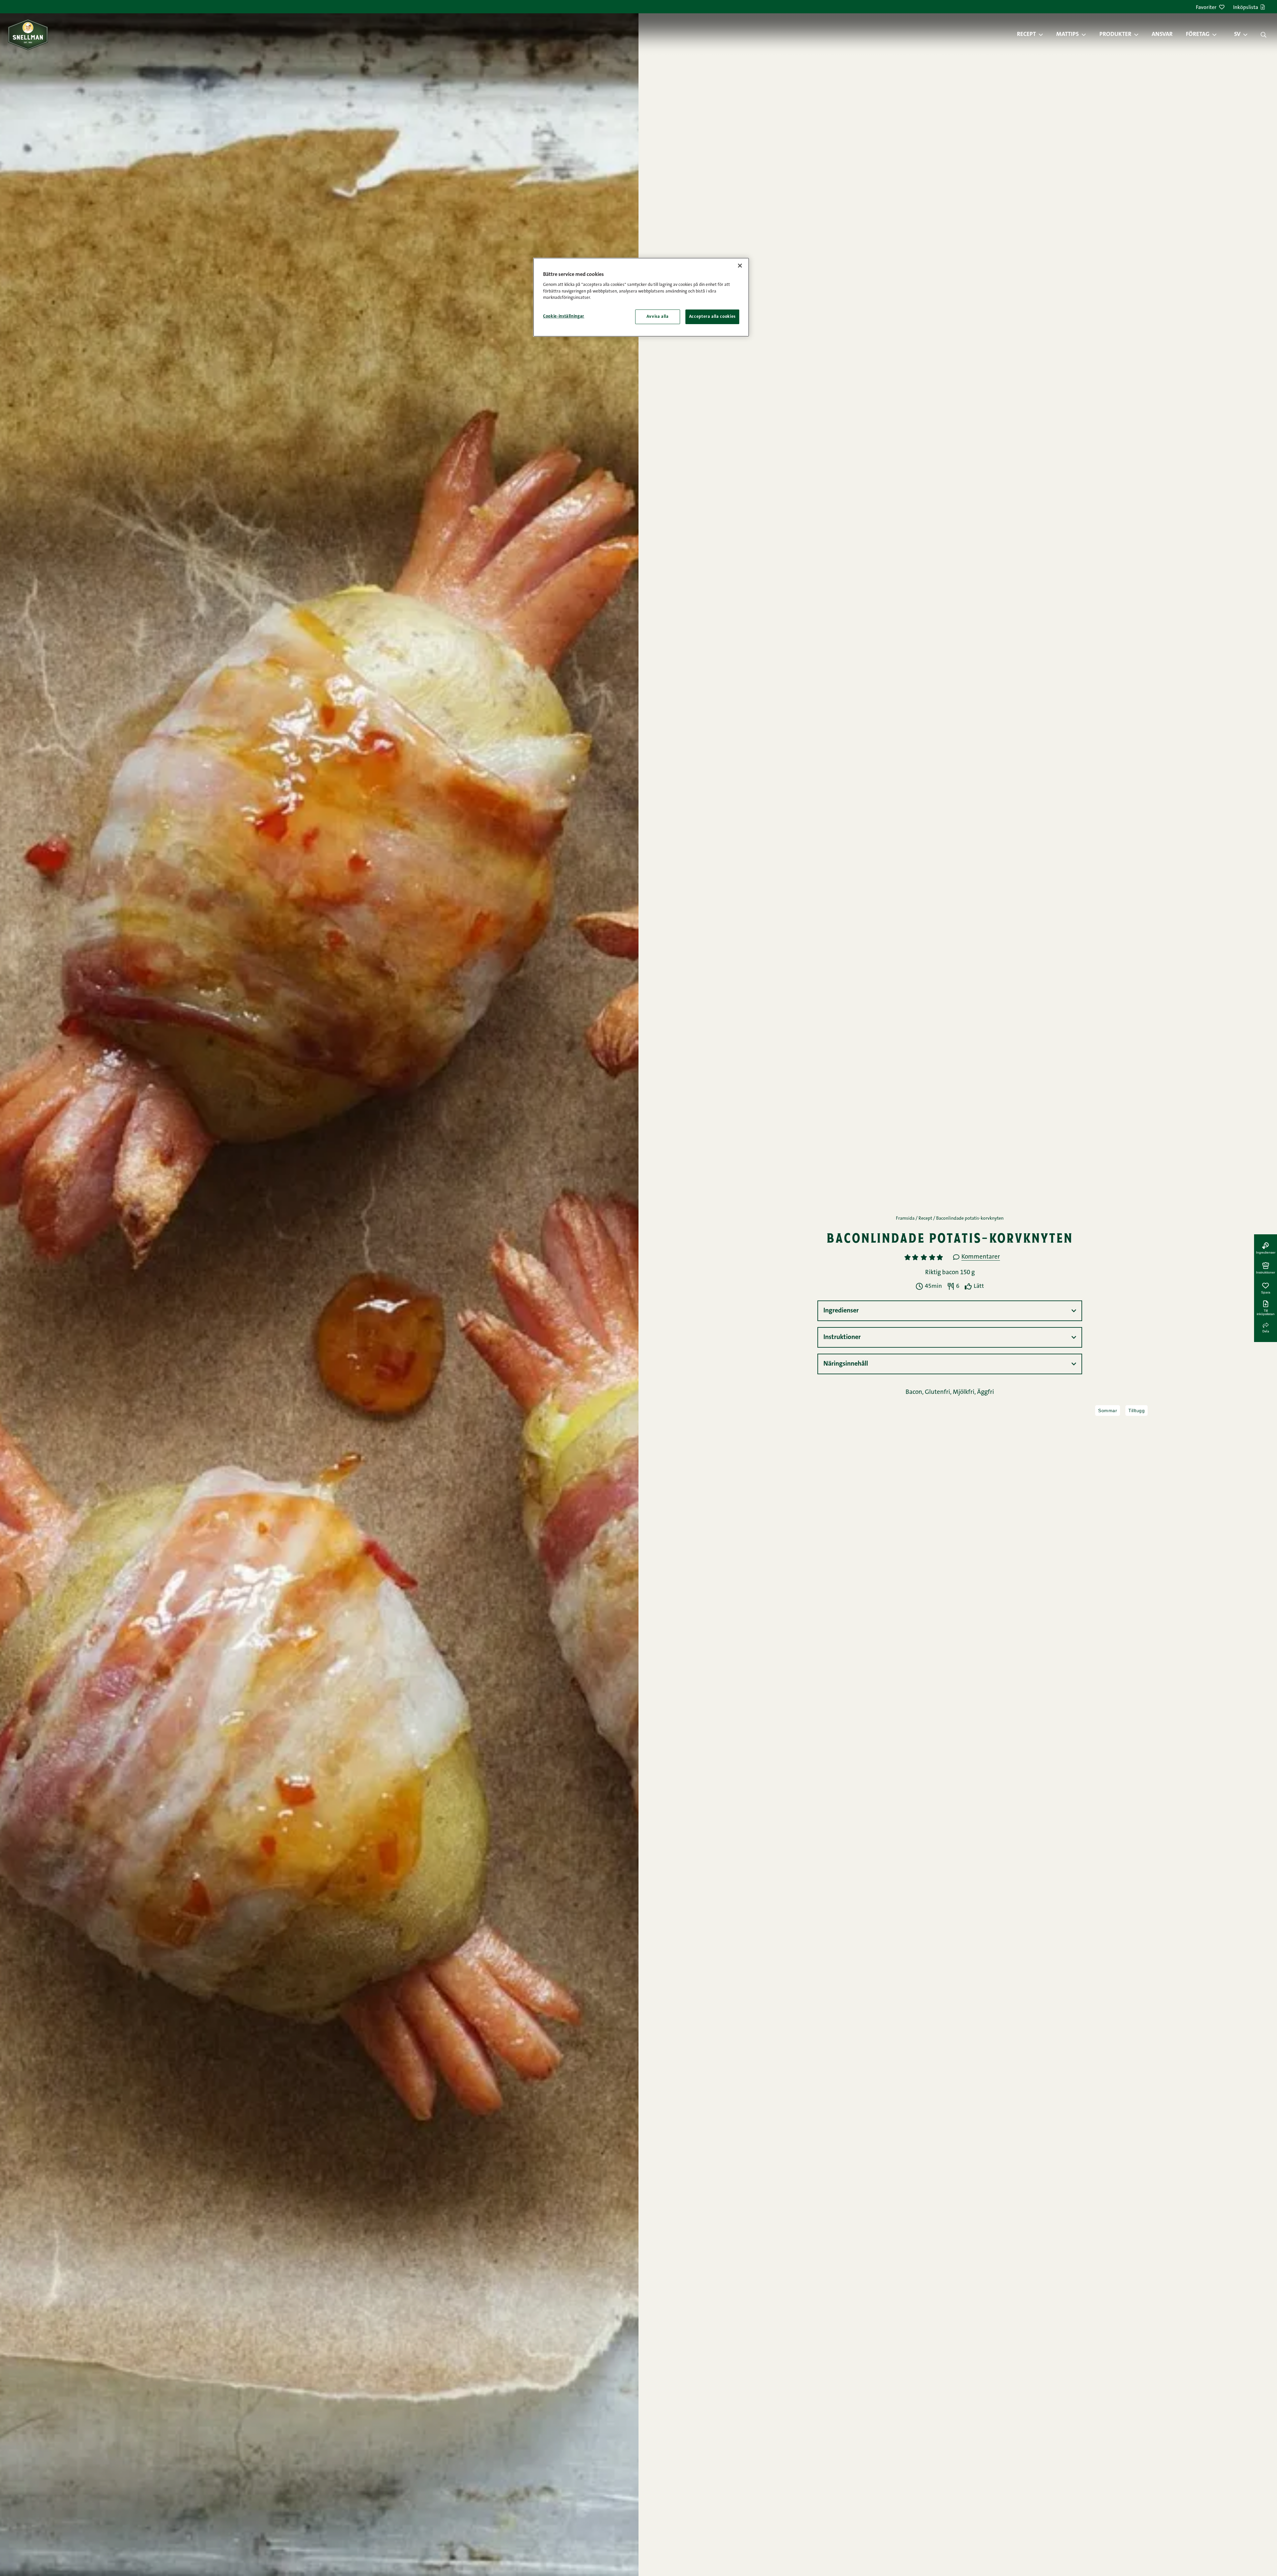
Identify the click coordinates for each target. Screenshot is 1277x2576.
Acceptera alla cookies (712, 317)
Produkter (1115, 35)
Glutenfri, (939, 1392)
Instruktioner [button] (842, 1337)
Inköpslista (1246, 8)
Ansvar (1162, 35)
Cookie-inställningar (564, 316)
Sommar (1108, 1411)
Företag (1198, 35)
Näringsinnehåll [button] (846, 1364)
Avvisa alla (658, 317)
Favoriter (1206, 8)
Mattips (1067, 35)
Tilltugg (1136, 1411)
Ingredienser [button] (841, 1311)
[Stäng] (740, 266)
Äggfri (986, 1392)
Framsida (905, 1219)
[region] (641, 297)
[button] (1044, 35)
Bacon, (915, 1392)
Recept (1026, 35)
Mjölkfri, (965, 1392)
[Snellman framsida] (28, 34)
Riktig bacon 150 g (950, 1273)
